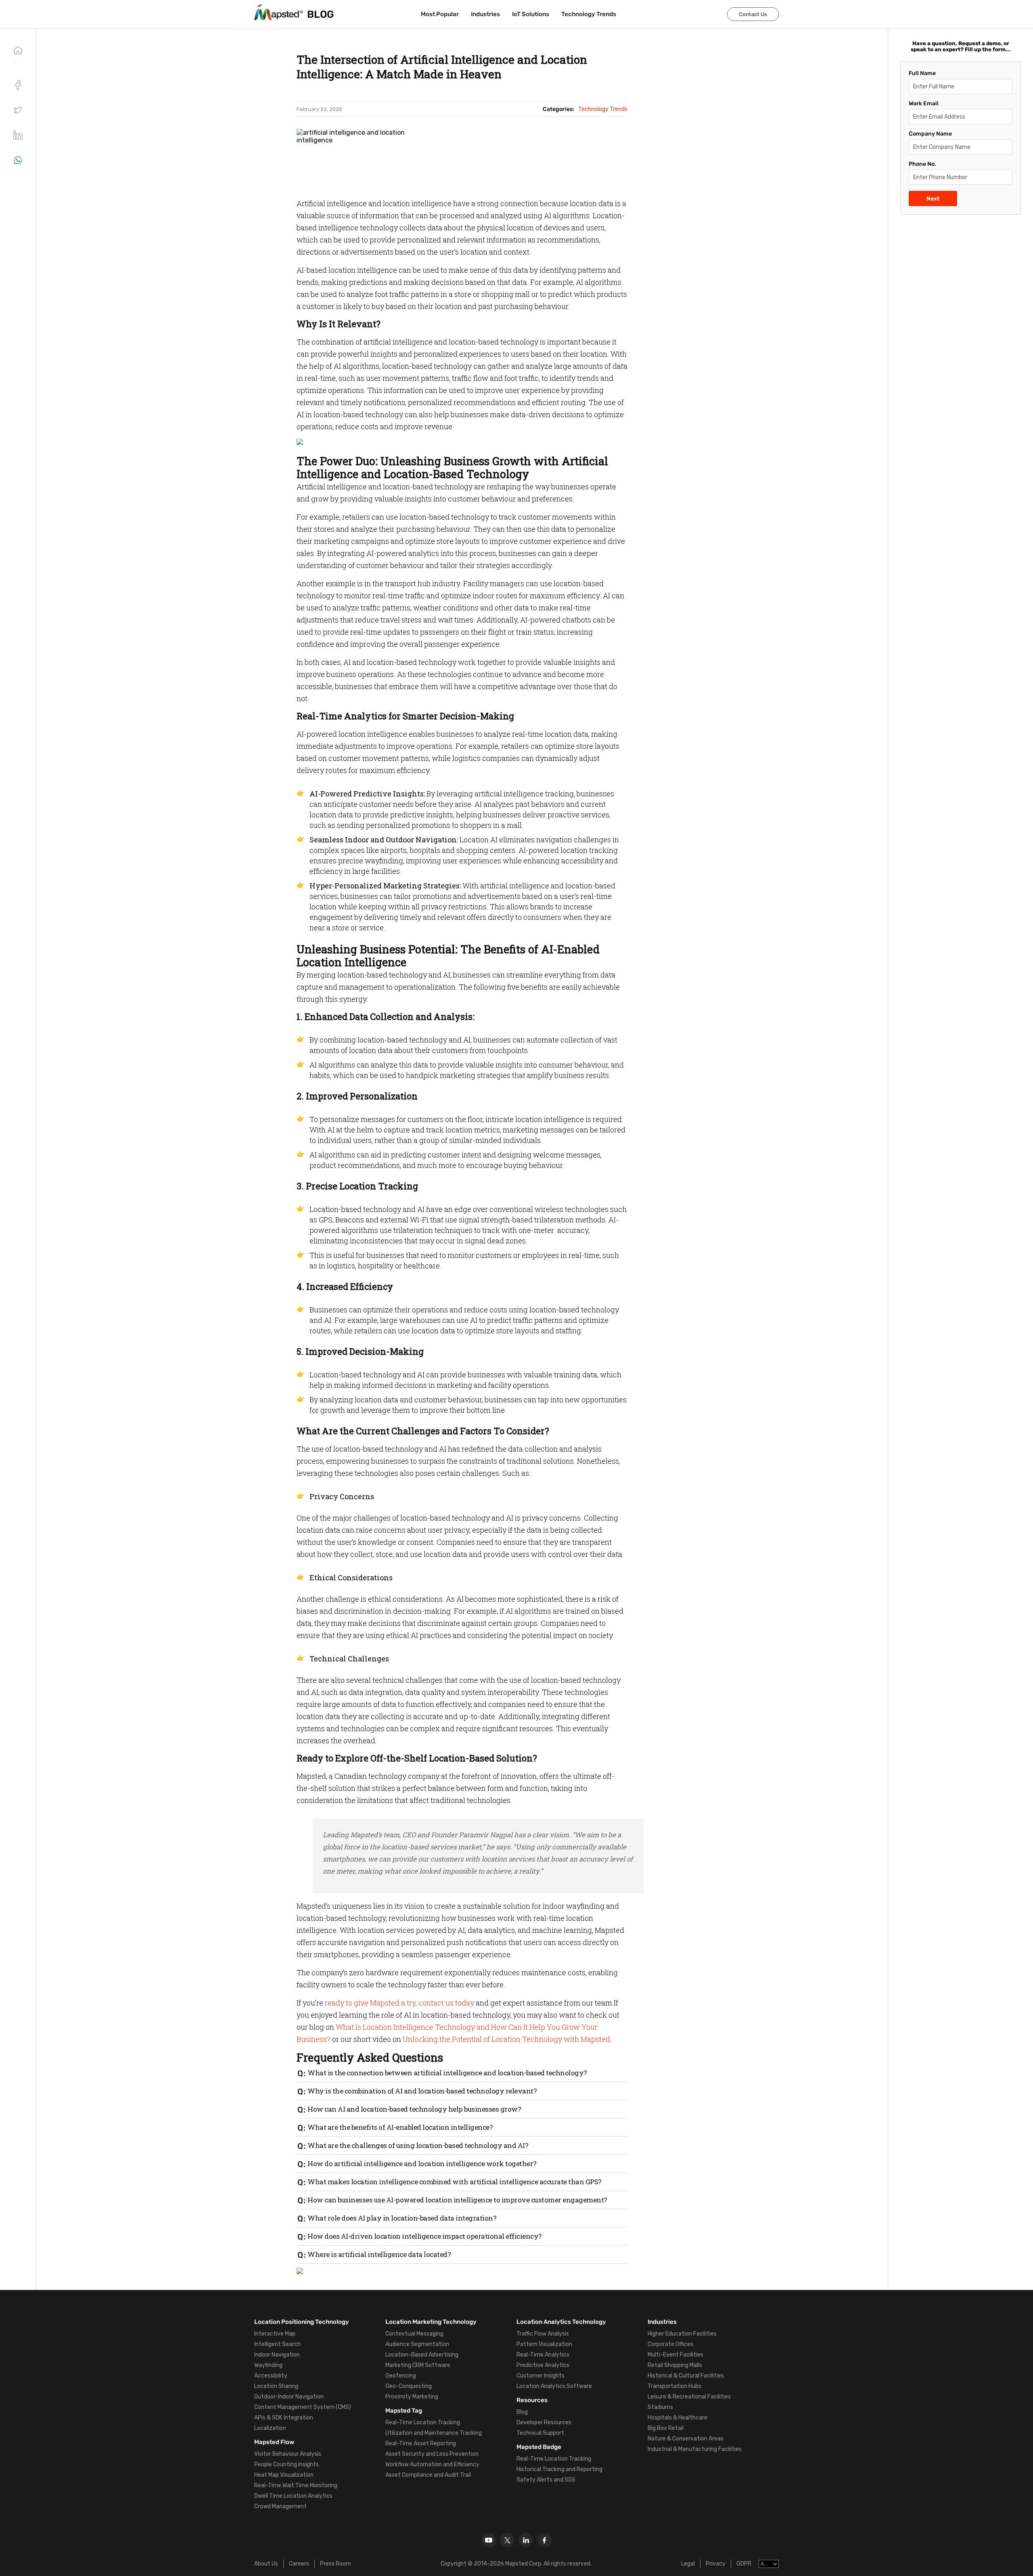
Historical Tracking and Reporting (559, 2469)
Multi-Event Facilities (675, 2355)
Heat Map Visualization (284, 2475)
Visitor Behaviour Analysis (288, 2454)
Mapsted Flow (274, 2442)
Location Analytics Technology (561, 2322)
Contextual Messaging (414, 2334)
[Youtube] (489, 2540)
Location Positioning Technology (302, 2322)
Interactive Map (275, 2334)
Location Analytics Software (554, 2386)
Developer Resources (544, 2422)
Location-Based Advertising (422, 2355)
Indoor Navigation (277, 2355)
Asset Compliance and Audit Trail (428, 2475)
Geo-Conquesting (409, 2386)
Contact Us (753, 14)
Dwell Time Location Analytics (293, 2496)
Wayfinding (268, 2365)
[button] (18, 110)
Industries (485, 14)
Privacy (716, 2564)
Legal (688, 2564)
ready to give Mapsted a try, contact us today (399, 2003)
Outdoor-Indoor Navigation (289, 2397)
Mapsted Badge (539, 2447)
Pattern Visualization (544, 2344)
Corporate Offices (670, 2344)
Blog (522, 2412)
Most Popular (440, 14)
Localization (270, 2428)
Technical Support (540, 2433)
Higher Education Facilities (682, 2334)
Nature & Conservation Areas (686, 2439)
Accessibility (271, 2376)
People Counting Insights (286, 2464)
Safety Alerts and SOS (546, 2480)
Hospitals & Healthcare (678, 2418)
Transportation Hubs (674, 2386)
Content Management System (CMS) (303, 2407)
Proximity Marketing (412, 2397)
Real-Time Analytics (543, 2355)
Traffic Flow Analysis (543, 2334)
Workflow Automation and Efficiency (432, 2464)
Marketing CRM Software (418, 2365)
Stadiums (660, 2407)
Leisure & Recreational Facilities (689, 2397)
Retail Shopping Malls (675, 2365)
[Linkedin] (526, 2540)
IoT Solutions (531, 14)
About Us (266, 2564)
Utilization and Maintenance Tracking (434, 2433)
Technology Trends (589, 14)
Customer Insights (541, 2376)
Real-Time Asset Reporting (421, 2443)
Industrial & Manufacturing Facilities (695, 2449)
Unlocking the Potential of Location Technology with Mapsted (506, 2039)
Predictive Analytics (543, 2365)
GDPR (744, 2564)
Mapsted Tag (404, 2411)
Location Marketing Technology (431, 2322)
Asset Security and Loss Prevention (432, 2454)
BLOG (321, 14)
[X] (507, 2540)
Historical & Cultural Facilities (686, 2376)
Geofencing (401, 2376)
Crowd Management (280, 2506)
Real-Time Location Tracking (423, 2422)
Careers (299, 2564)
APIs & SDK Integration (284, 2418)
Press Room (336, 2564)
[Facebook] (544, 2540)
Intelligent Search (277, 2344)
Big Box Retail (666, 2428)
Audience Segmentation (417, 2344)
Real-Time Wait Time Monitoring (296, 2485)
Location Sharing (276, 2386)
